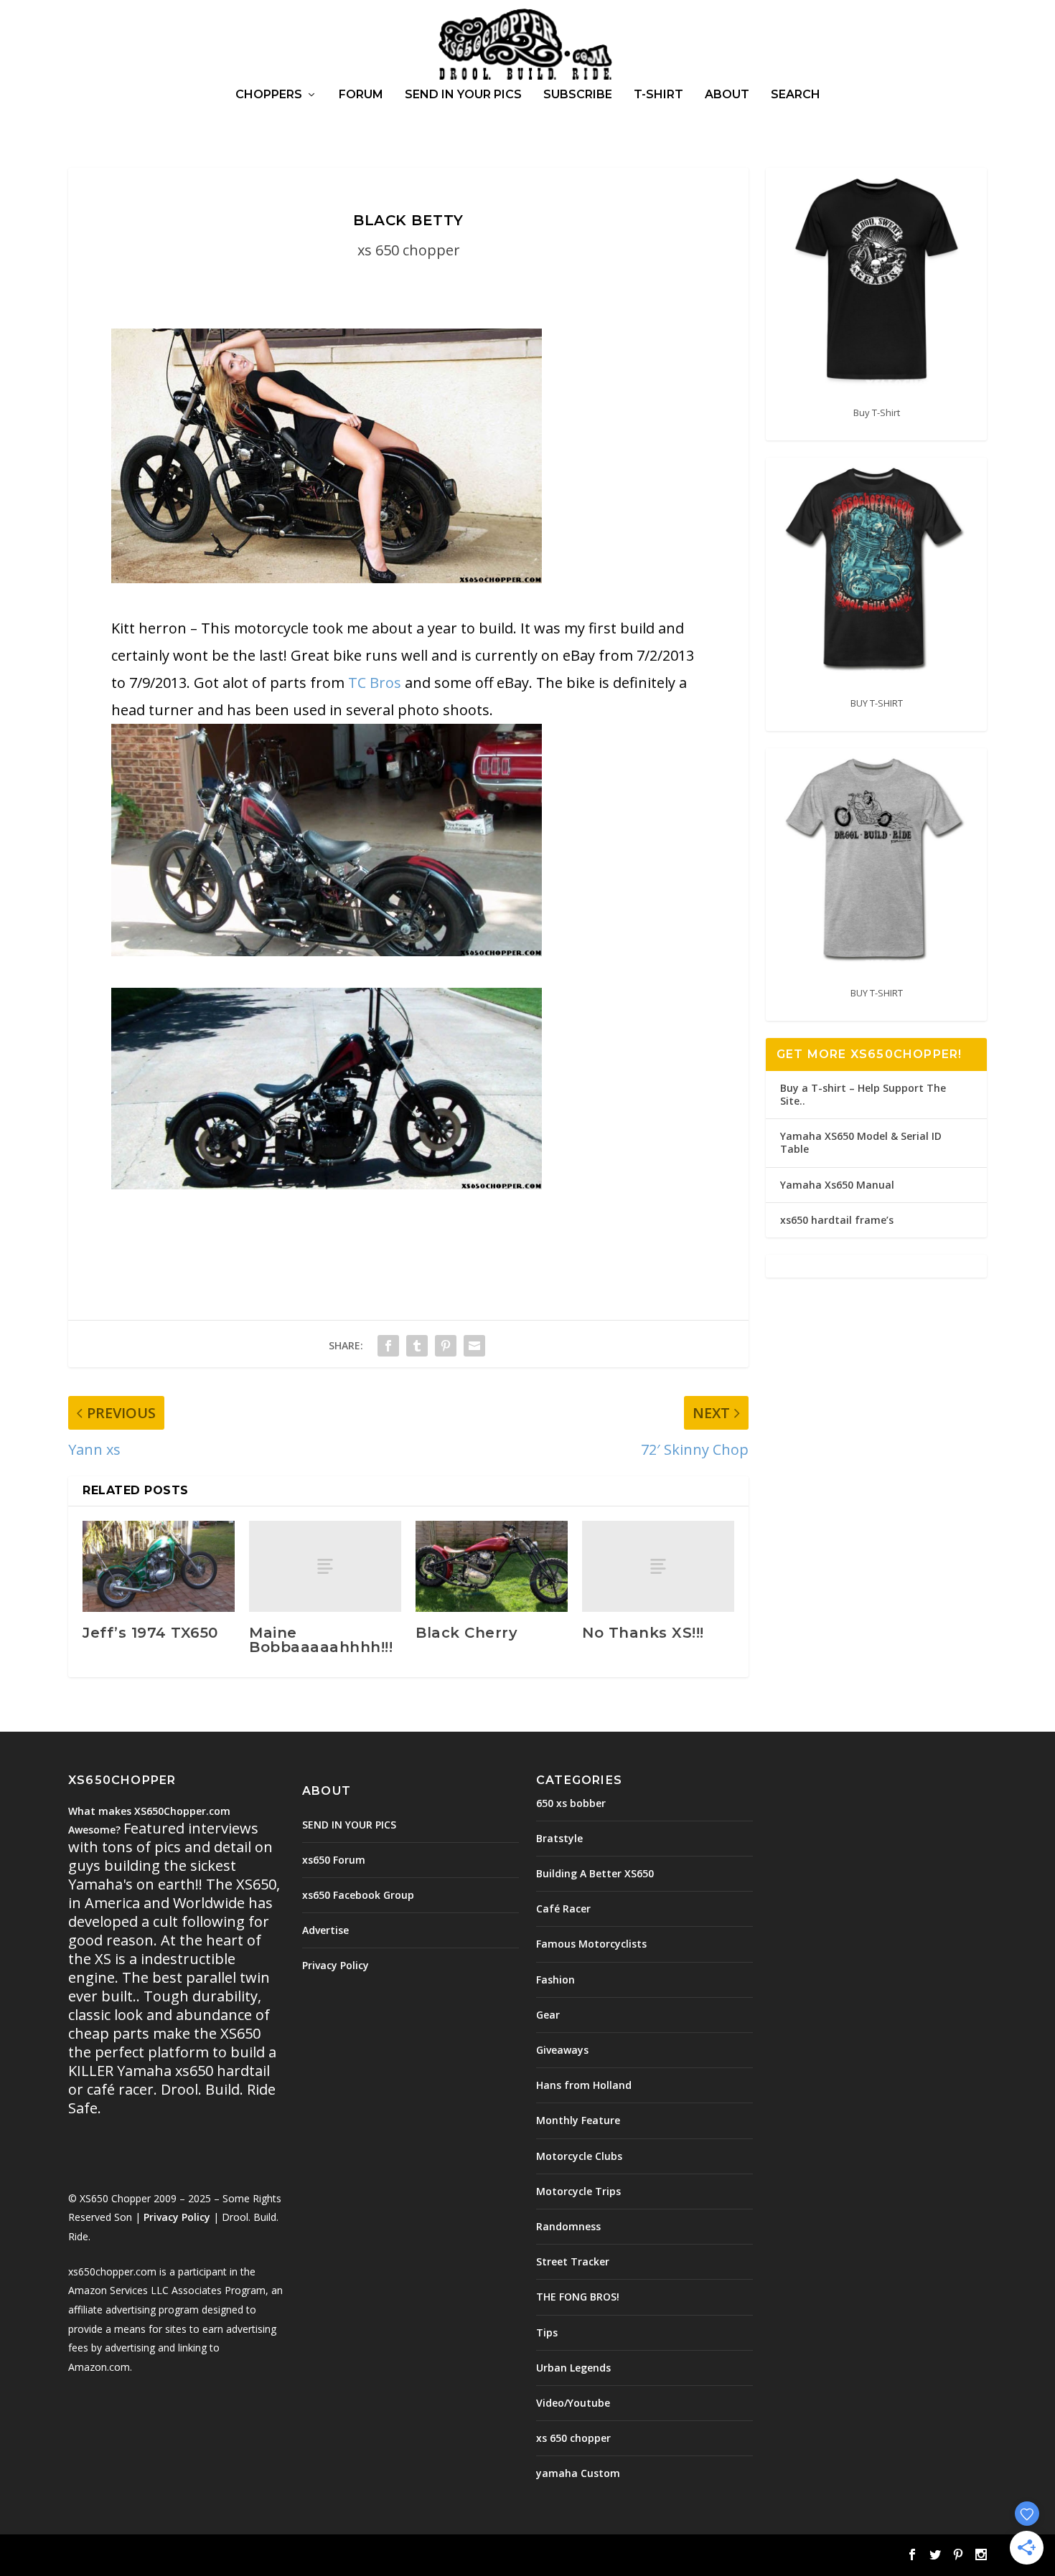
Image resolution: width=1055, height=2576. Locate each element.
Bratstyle (559, 1838)
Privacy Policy (177, 2217)
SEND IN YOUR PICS (463, 95)
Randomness (568, 2226)
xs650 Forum (334, 1860)
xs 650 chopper (409, 250)
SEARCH (796, 95)
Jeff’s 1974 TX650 (150, 1633)
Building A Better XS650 (595, 1873)
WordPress (302, 2556)
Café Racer (563, 1909)
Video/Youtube (573, 2403)
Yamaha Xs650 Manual (837, 1185)
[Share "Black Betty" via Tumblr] (417, 1346)
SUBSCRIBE (578, 95)
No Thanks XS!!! (643, 1633)
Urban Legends (573, 2368)
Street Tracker (573, 2261)
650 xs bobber (571, 1803)
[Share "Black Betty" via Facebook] (388, 1346)
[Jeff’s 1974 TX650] (159, 1566)
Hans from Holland (584, 2085)
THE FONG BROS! (578, 2297)
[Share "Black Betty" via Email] (474, 1346)
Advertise (325, 1930)
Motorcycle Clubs (579, 2156)
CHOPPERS (269, 95)
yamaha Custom (578, 2473)
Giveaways (562, 2050)
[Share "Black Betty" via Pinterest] (446, 1346)
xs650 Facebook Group (358, 1895)
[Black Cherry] (492, 1566)
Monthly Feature (578, 2120)
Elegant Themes (167, 2556)
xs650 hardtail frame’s (837, 1220)
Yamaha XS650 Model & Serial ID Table (861, 1142)
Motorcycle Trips (578, 2191)
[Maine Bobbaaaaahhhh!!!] (325, 1566)
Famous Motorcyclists (591, 1944)
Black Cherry (466, 1633)
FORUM (361, 95)
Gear (548, 2015)
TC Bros (375, 683)
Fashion (555, 1980)
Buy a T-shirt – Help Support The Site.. (863, 1094)
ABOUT (727, 95)
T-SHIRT (658, 95)
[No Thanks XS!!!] (658, 1566)
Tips (547, 2332)
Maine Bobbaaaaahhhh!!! (321, 1640)
